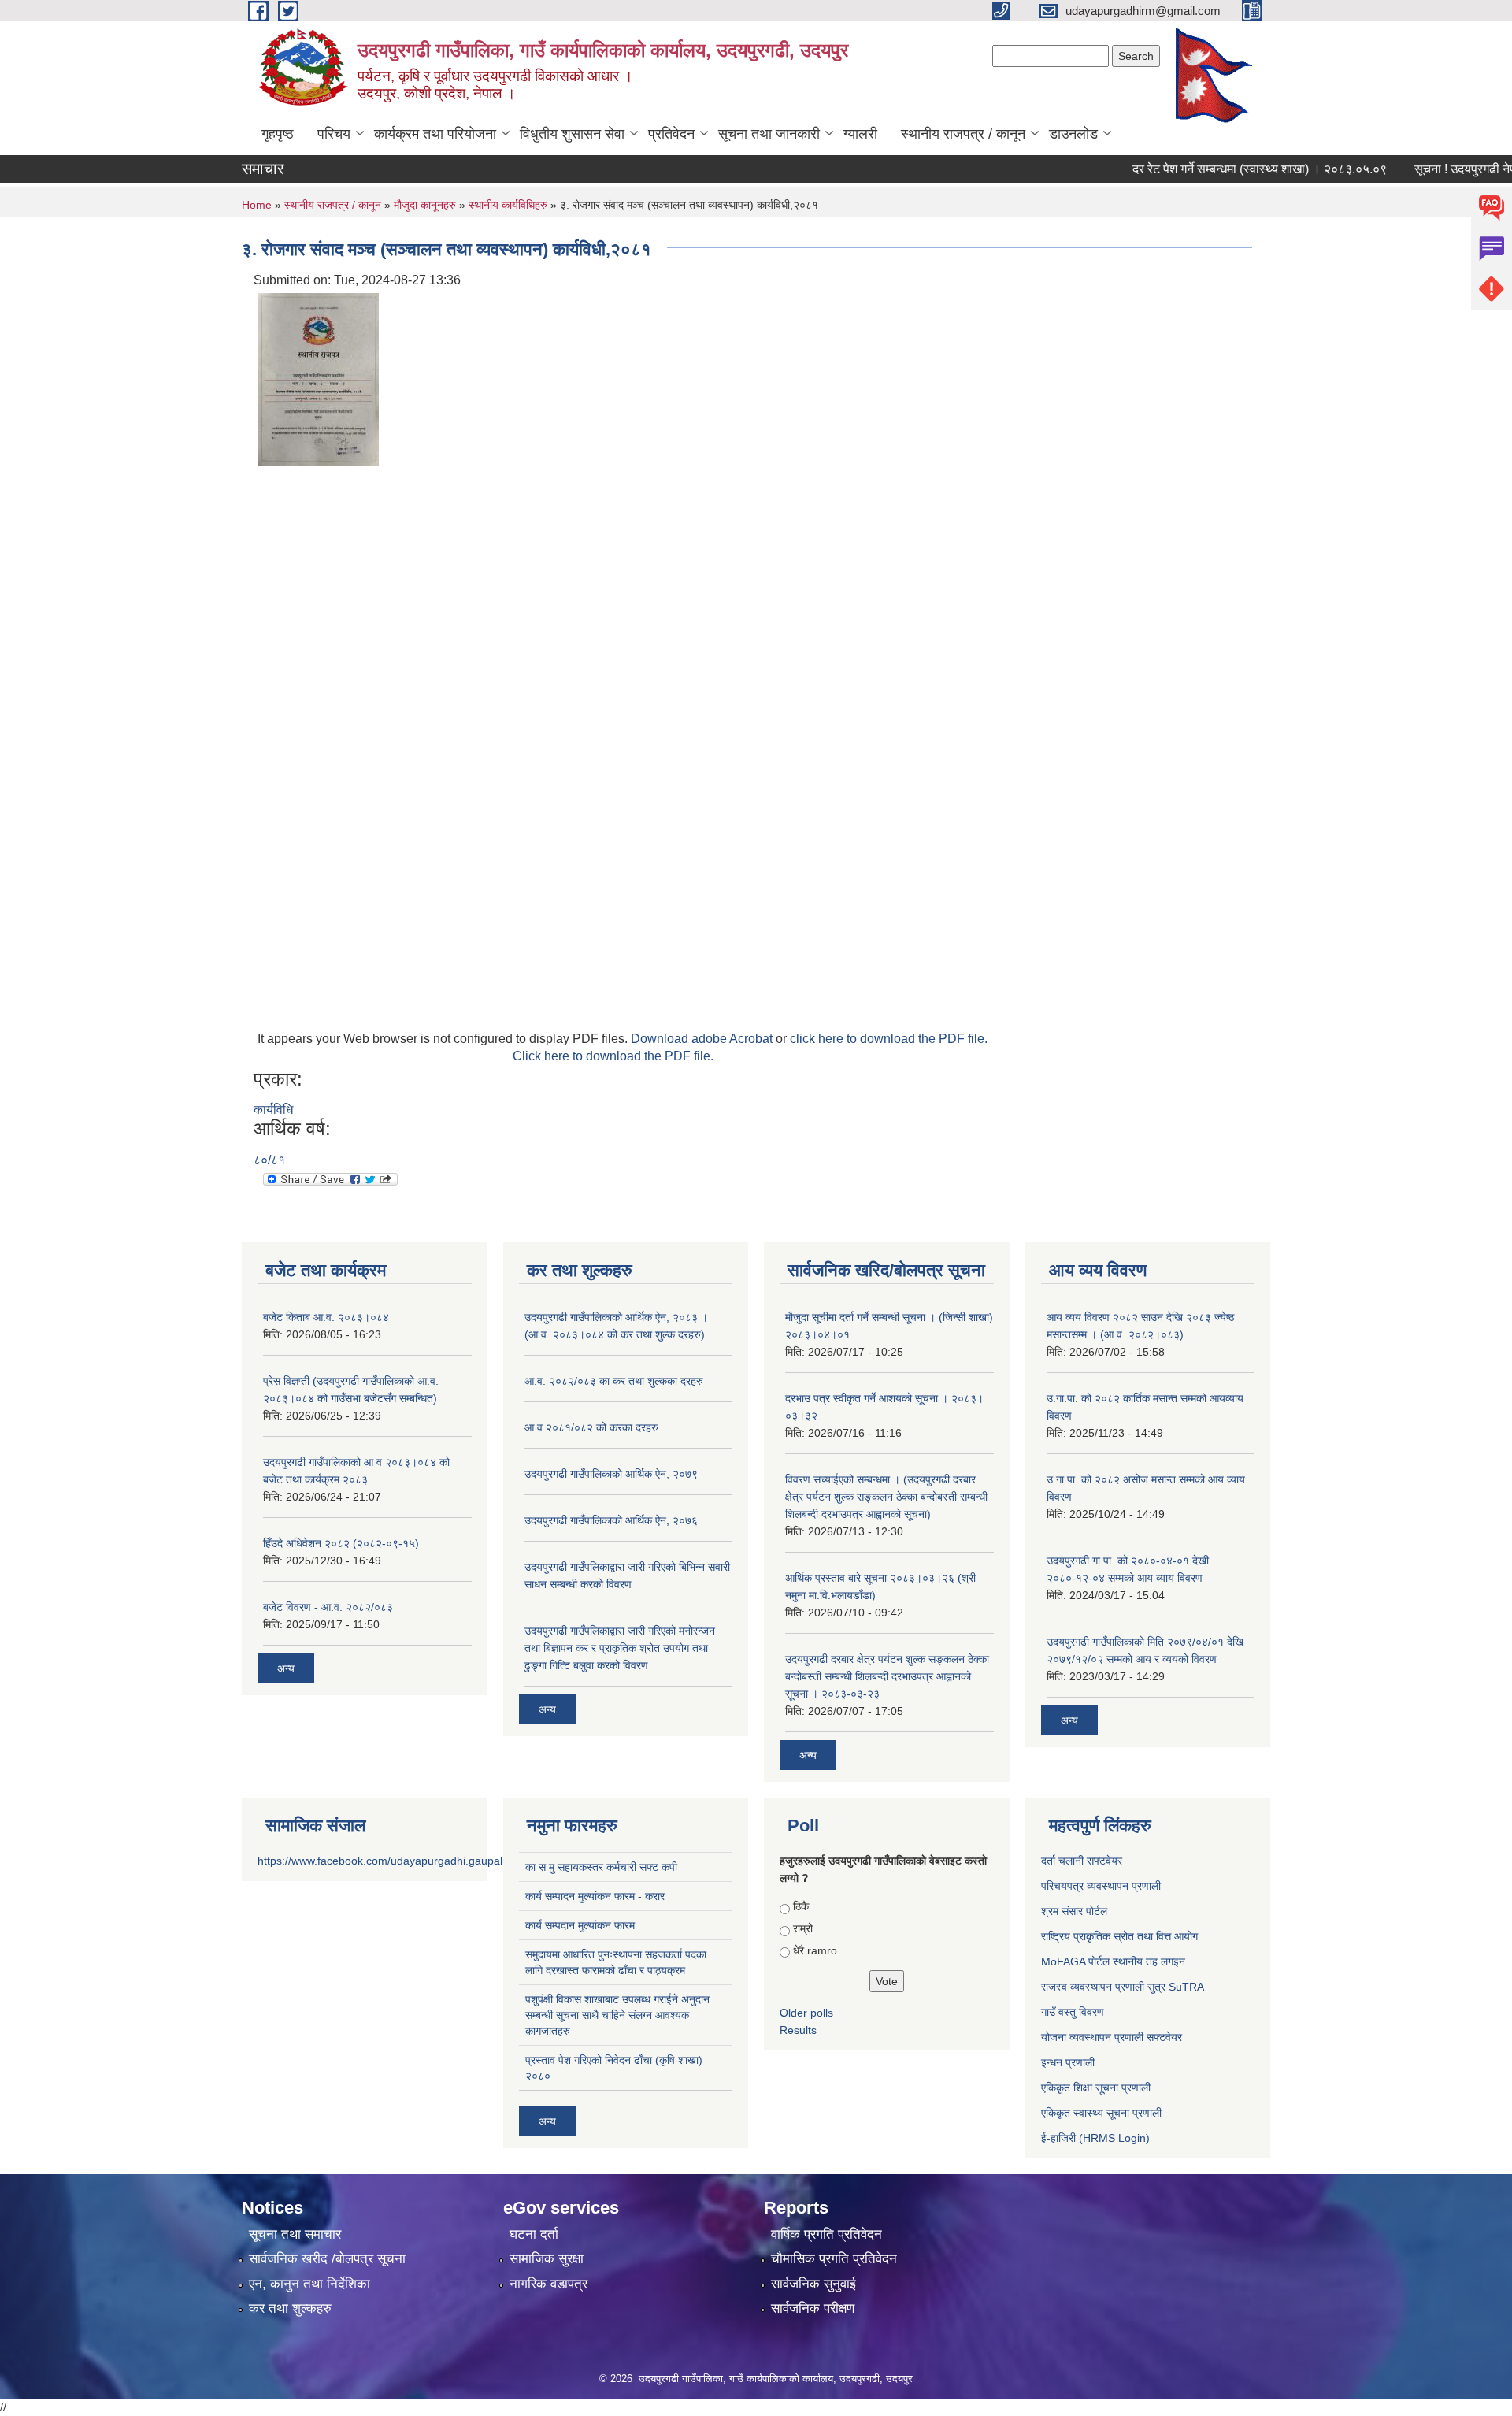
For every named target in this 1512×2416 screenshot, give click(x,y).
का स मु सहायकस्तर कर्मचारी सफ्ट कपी (601, 1867)
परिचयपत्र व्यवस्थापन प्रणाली (1101, 1886)
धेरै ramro (815, 1950)
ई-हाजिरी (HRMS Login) (1095, 2138)
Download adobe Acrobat (703, 1039)
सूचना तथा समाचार (295, 2234)
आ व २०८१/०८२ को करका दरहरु (591, 1427)
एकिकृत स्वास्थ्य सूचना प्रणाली (1101, 2113)
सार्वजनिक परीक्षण (813, 2308)
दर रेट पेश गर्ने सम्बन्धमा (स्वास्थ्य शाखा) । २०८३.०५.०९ (1227, 169)
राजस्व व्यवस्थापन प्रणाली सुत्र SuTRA (1123, 1987)
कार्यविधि (273, 1110)
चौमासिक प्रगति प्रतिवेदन (834, 2259)
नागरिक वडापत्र (548, 2284)
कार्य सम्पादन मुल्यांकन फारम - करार (595, 1896)
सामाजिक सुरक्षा (547, 2259)
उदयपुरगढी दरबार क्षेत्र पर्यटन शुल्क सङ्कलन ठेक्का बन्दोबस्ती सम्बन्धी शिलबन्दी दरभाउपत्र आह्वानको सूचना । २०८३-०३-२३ (887, 1676)
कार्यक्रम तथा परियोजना (435, 134)
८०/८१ (269, 1160)
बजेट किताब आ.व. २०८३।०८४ (326, 1317)
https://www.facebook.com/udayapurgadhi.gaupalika (387, 1861)
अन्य (286, 1668)
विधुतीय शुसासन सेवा (572, 134)
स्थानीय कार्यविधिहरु (510, 205)
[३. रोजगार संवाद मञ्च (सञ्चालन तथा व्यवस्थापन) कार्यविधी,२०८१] (318, 379)
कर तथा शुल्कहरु (290, 2308)
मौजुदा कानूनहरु (426, 205)
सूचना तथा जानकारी (769, 134)
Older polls (806, 2013)
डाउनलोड (1073, 134)
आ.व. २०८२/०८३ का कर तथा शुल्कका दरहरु (614, 1381)
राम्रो (803, 1928)
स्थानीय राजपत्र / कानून (963, 134)
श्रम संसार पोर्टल (1074, 1911)
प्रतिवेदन (671, 134)
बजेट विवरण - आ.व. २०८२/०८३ (328, 1607)
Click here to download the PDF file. (613, 1056)
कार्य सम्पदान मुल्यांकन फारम (580, 1925)
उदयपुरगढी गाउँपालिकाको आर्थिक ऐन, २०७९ (611, 1474)
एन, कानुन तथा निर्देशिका (309, 2284)
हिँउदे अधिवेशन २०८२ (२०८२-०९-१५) (341, 1543)
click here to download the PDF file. (889, 1039)
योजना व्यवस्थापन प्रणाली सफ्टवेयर (1112, 2037)
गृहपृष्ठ (278, 134)
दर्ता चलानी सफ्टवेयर (1082, 1861)
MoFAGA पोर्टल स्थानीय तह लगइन (1113, 1961)
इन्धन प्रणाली (1068, 2062)
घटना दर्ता (534, 2234)
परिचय (334, 134)
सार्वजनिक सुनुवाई (813, 2284)
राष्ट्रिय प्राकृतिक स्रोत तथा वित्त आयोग (1119, 1936)
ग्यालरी (860, 134)
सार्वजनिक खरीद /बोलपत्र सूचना (327, 2259)
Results (798, 2030)
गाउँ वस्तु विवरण (1073, 2012)
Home (257, 205)
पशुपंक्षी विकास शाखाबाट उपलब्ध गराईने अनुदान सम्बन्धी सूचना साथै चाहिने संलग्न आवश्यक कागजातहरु (617, 2015)
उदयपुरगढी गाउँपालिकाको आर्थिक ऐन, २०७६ (611, 1520)
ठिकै (801, 1906)
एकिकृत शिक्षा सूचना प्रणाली (1096, 2088)
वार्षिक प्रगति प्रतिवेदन (826, 2234)
